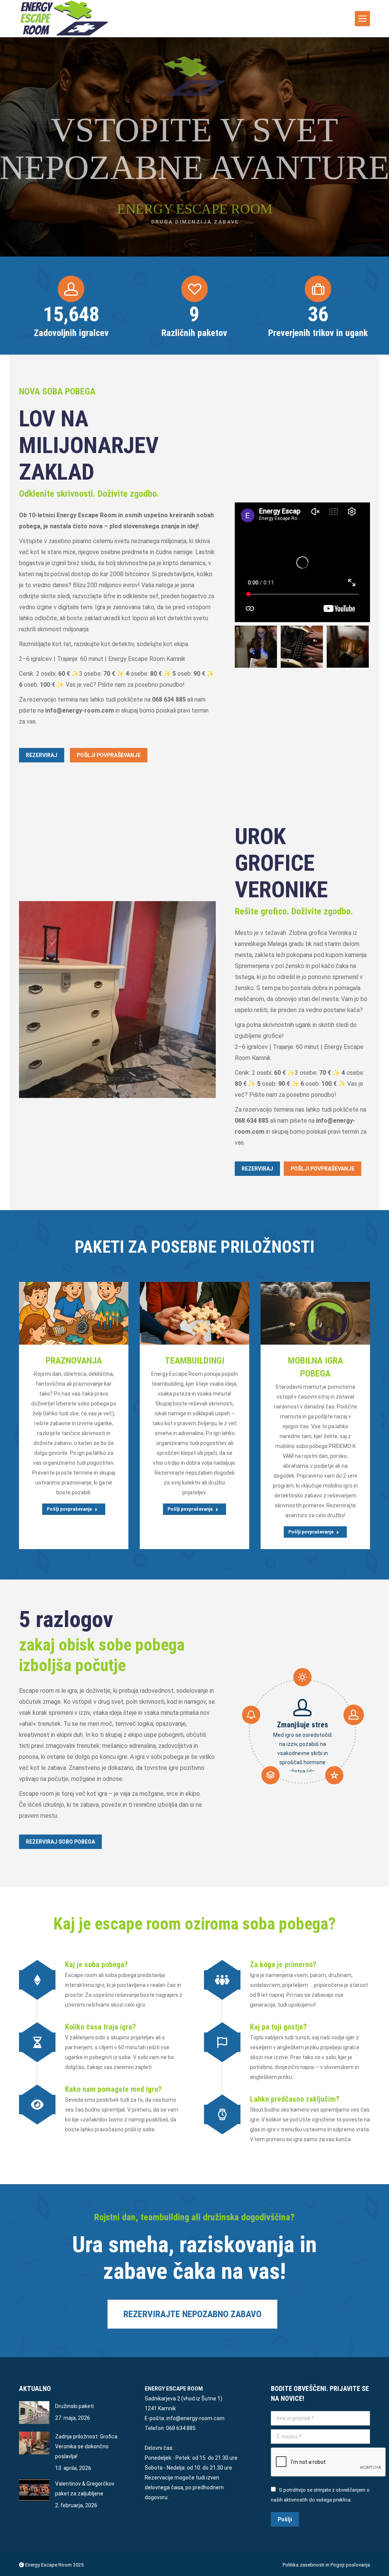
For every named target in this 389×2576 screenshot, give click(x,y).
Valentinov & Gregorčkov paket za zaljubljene (85, 2489)
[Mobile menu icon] (362, 19)
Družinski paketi (74, 2406)
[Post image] (34, 2413)
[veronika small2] (117, 1000)
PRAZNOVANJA (74, 1361)
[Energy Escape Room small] (348, 647)
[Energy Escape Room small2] (302, 647)
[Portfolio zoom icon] (74, 1313)
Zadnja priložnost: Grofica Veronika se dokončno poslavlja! (86, 2446)
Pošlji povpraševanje (55, 1313)
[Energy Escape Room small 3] (256, 647)
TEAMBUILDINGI (195, 1361)
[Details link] (93, 1313)
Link (296, 1313)
